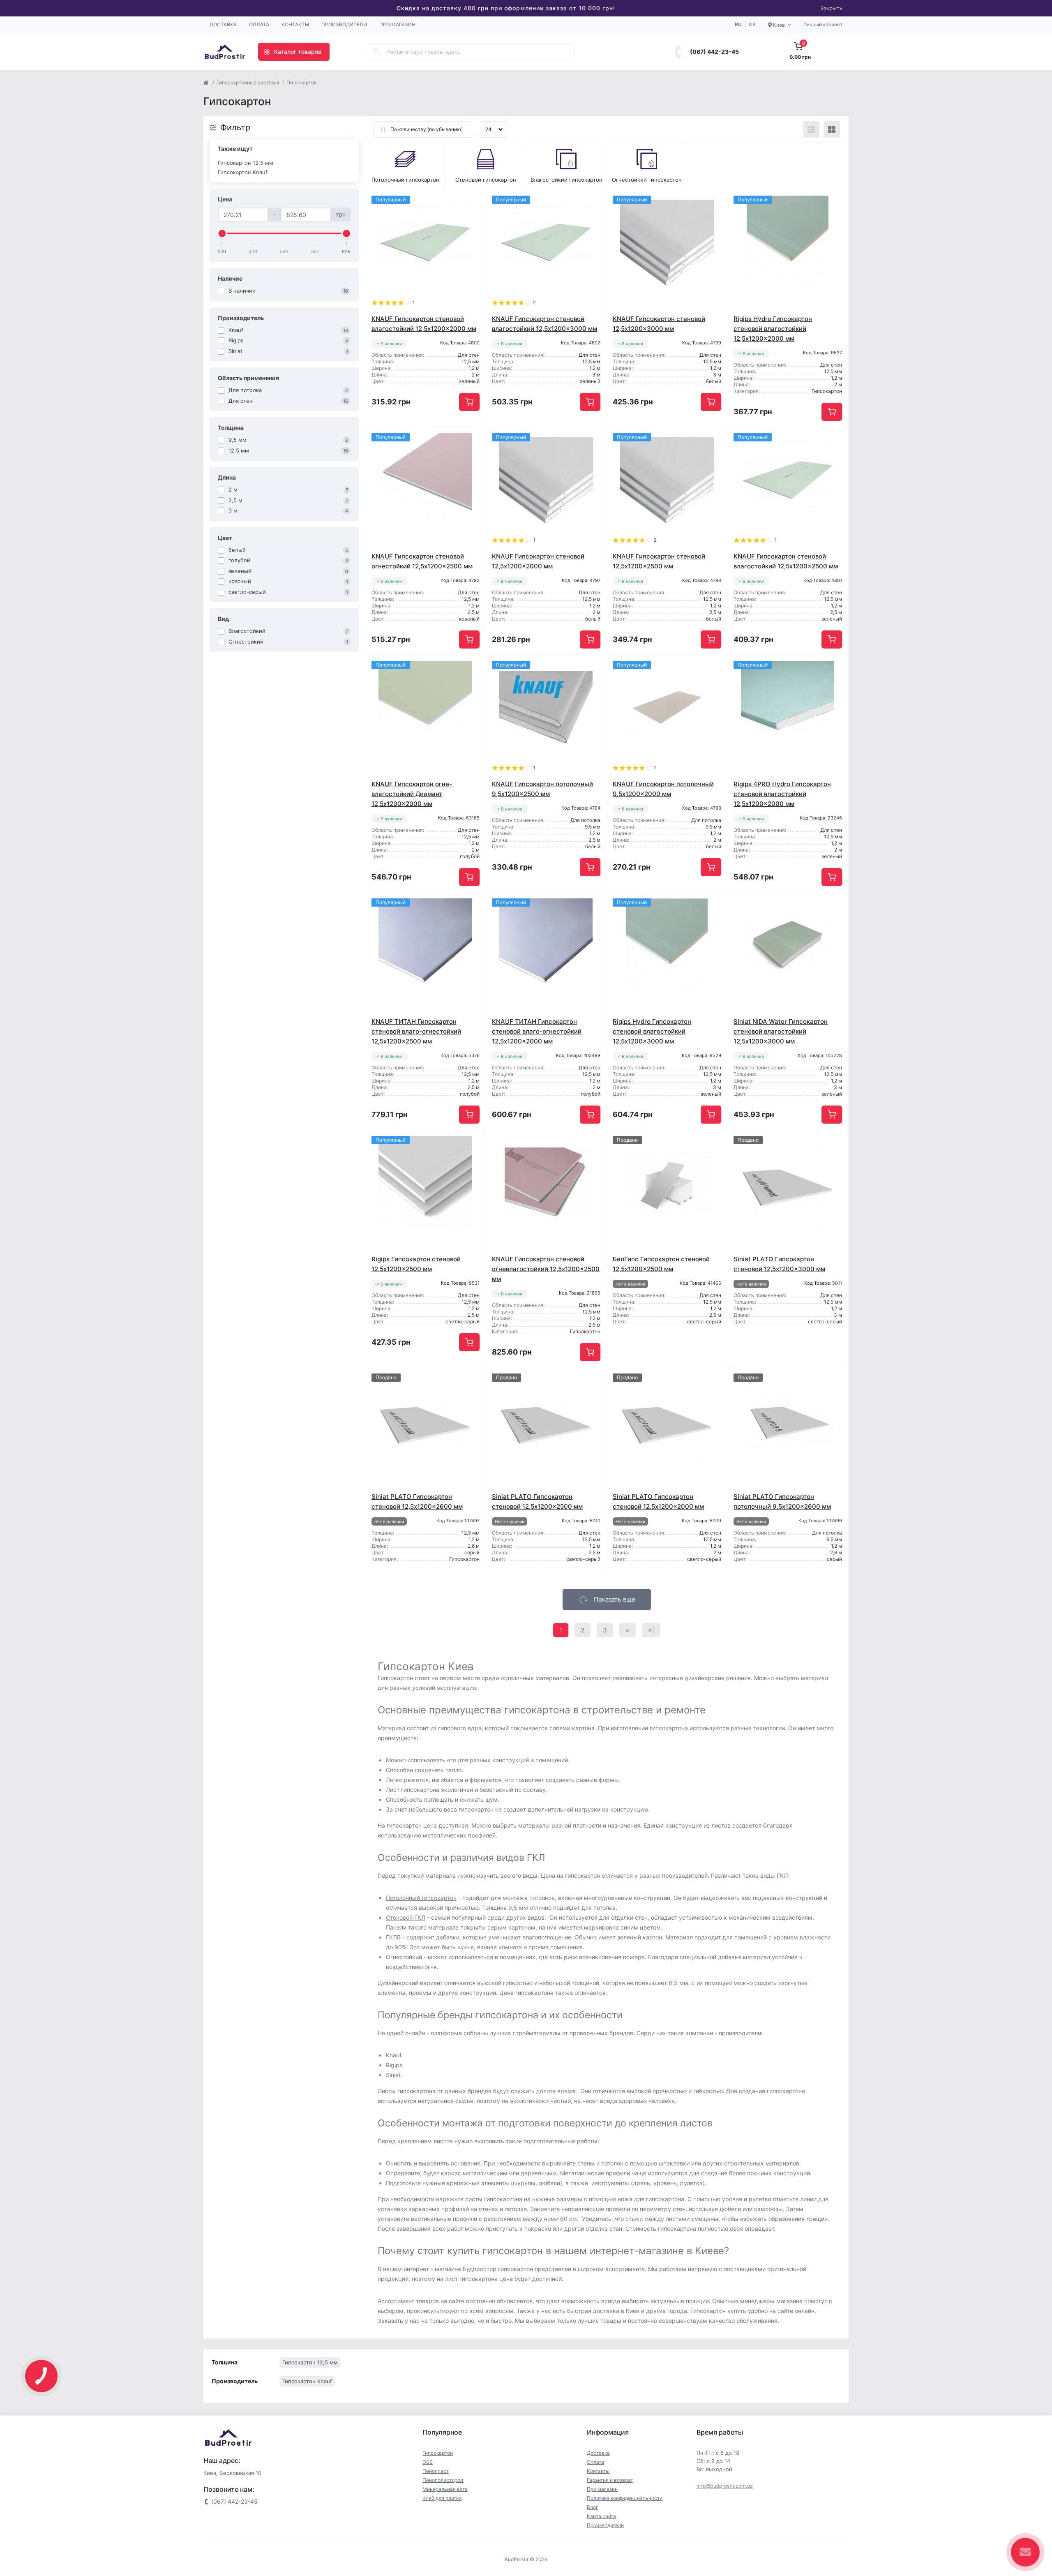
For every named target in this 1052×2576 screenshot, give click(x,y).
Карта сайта (601, 2516)
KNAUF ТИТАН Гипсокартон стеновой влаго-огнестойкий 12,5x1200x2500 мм (416, 1031)
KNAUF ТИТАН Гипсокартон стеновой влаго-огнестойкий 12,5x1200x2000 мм (537, 1031)
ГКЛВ (393, 1937)
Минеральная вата (445, 2489)
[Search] (377, 52)
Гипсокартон (438, 2453)
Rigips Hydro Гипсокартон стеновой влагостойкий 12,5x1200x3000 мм (652, 1031)
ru (738, 24)
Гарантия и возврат (610, 2480)
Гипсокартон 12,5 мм (246, 163)
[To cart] (469, 402)
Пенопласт (436, 2471)
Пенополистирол (443, 2480)
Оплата (259, 24)
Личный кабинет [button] (823, 24)
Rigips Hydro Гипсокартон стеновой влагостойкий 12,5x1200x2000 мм (773, 329)
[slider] (222, 233)
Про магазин (397, 24)
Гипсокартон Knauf (243, 172)
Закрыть (831, 8)
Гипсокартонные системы (248, 82)
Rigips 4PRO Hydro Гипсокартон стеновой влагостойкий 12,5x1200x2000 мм (782, 794)
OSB (428, 2462)
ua (752, 24)
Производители (344, 24)
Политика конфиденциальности (625, 2498)
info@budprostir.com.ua (725, 2486)
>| (651, 1630)
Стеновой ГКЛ (406, 1917)
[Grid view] (832, 129)
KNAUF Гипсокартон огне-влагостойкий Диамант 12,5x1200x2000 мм (412, 794)
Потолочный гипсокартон (421, 1898)
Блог (593, 2507)
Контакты (295, 24)
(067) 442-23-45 (714, 52)
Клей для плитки (442, 2498)
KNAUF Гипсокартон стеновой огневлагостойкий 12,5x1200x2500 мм (546, 1269)
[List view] (811, 129)
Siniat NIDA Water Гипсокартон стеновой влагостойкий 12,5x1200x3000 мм (781, 1031)
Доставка (223, 24)
